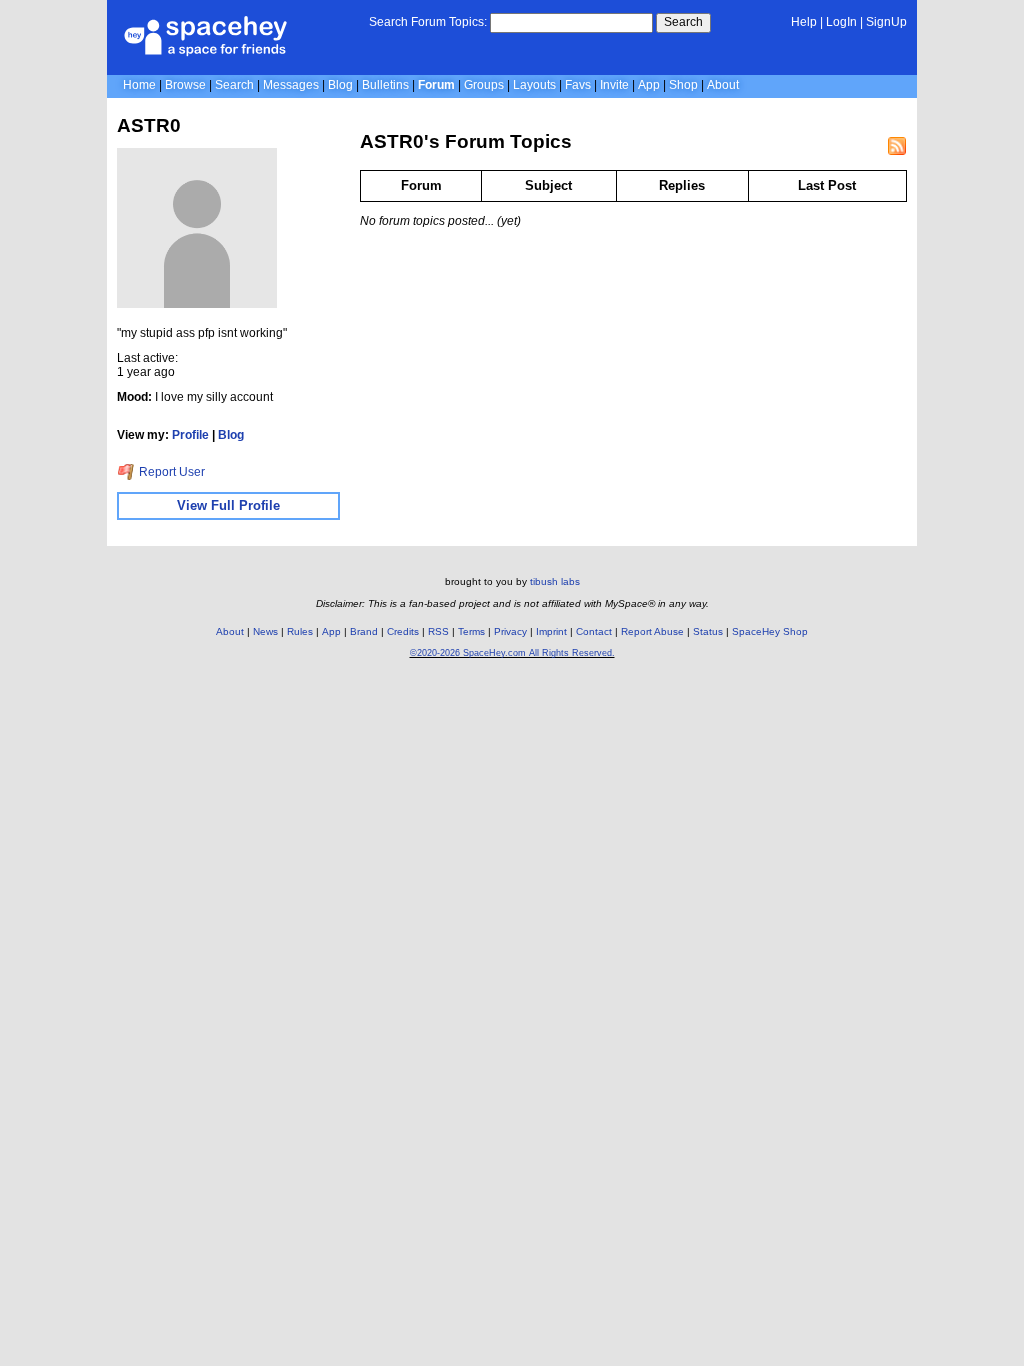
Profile (190, 435)
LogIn (841, 22)
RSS (438, 631)
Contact (594, 631)
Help (804, 22)
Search (683, 22)
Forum (436, 85)
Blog (340, 85)
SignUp (886, 22)
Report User (170, 472)
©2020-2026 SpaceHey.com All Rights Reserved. (512, 653)
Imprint (551, 631)
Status (708, 631)
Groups (484, 85)
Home (139, 85)
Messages (291, 85)
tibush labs (555, 581)
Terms (471, 631)
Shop (683, 85)
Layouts (534, 85)
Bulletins (385, 85)
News (265, 631)
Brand (364, 631)
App (649, 85)
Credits (403, 631)
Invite (614, 85)
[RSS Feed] (897, 146)
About (723, 85)
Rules (300, 631)
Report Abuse (652, 631)
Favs (578, 85)
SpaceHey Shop (770, 631)
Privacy (510, 631)
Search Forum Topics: (428, 22)
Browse (185, 85)
